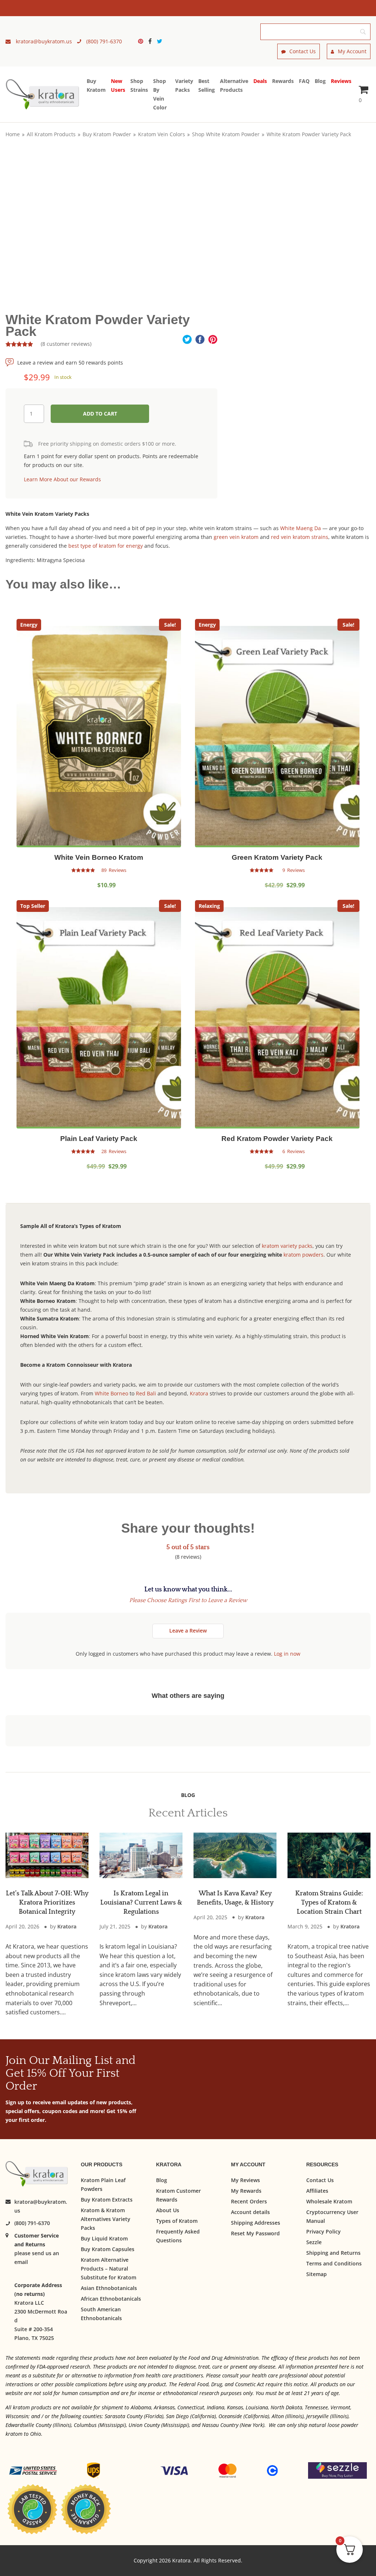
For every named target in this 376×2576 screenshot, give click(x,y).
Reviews (341, 81)
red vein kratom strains (300, 537)
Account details (250, 2212)
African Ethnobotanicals (111, 2298)
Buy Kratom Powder (107, 134)
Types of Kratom (177, 2220)
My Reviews (245, 2180)
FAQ (304, 81)
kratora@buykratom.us (41, 2206)
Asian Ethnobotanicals (109, 2288)
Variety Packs (184, 85)
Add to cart (100, 414)
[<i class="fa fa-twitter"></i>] (160, 41)
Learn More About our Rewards (62, 479)
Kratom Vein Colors (162, 134)
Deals (260, 81)
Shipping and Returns (333, 2252)
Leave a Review (188, 1631)
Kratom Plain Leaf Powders (103, 2184)
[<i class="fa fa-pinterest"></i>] (142, 41)
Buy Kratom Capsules (108, 2249)
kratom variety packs (287, 1246)
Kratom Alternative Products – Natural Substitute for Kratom (109, 2268)
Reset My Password (255, 2233)
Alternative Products (234, 85)
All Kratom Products (51, 134)
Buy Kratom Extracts (107, 2199)
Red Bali (146, 1393)
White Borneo (111, 1393)
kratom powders (303, 1255)
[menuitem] (142, 41)
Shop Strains (139, 85)
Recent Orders (249, 2201)
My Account (352, 51)
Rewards (283, 81)
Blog (320, 81)
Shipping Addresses (256, 2222)
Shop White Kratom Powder (226, 134)
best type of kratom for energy (106, 546)
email (21, 2262)
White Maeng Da (301, 528)
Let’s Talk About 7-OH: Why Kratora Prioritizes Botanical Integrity (47, 1903)
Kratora (199, 1393)
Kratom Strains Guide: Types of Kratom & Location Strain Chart (329, 1903)
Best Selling (207, 85)
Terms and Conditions (334, 2263)
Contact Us (303, 51)
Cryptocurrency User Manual (332, 2216)
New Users (118, 85)
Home (13, 134)
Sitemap (317, 2274)
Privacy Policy (323, 2231)
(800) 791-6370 (32, 2223)
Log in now (287, 1654)
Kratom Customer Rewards (178, 2195)
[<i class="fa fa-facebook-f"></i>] (152, 41)
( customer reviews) (66, 344)
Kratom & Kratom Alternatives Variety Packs (106, 2219)
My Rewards (246, 2190)
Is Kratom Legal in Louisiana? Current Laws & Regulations (141, 1903)
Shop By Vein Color (160, 94)
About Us (168, 2210)
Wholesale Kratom (329, 2201)
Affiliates (317, 2190)
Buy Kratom (96, 85)
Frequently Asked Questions (178, 2236)
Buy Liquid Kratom (104, 2238)
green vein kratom (236, 537)
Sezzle (314, 2242)
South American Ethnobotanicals (101, 2313)
